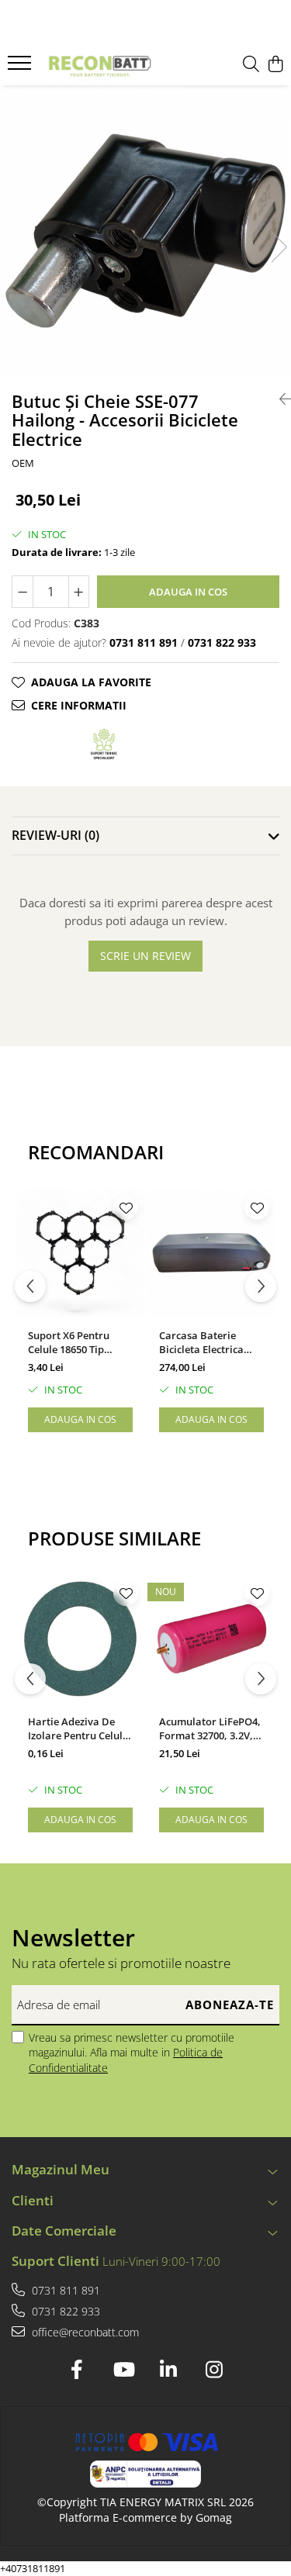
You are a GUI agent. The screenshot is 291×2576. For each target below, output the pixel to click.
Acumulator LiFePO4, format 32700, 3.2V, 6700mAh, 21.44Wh (210, 1728)
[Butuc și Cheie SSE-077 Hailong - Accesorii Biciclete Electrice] (145, 231)
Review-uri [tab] (55, 835)
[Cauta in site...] (251, 65)
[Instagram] (215, 2370)
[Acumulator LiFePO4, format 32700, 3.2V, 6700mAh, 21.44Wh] (211, 1639)
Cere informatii (79, 705)
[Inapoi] (279, 399)
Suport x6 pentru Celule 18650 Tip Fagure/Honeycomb (75, 1342)
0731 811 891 (64, 2290)
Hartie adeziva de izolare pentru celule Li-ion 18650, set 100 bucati (78, 1728)
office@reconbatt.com (84, 2332)
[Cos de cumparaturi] (275, 65)
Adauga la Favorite (91, 682)
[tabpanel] (145, 231)
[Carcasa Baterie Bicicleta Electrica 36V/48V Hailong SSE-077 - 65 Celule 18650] (211, 1253)
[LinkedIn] (169, 2370)
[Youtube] (123, 2370)
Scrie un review (145, 956)
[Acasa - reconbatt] (99, 65)
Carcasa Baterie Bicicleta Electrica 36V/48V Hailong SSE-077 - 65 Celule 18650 (209, 1342)
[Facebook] (77, 2370)
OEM (23, 463)
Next (279, 247)
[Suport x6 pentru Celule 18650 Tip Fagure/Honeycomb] (80, 1253)
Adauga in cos (188, 592)
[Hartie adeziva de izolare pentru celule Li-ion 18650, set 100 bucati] (80, 1639)
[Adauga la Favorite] (126, 1207)
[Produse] (21, 67)
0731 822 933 (64, 2311)
